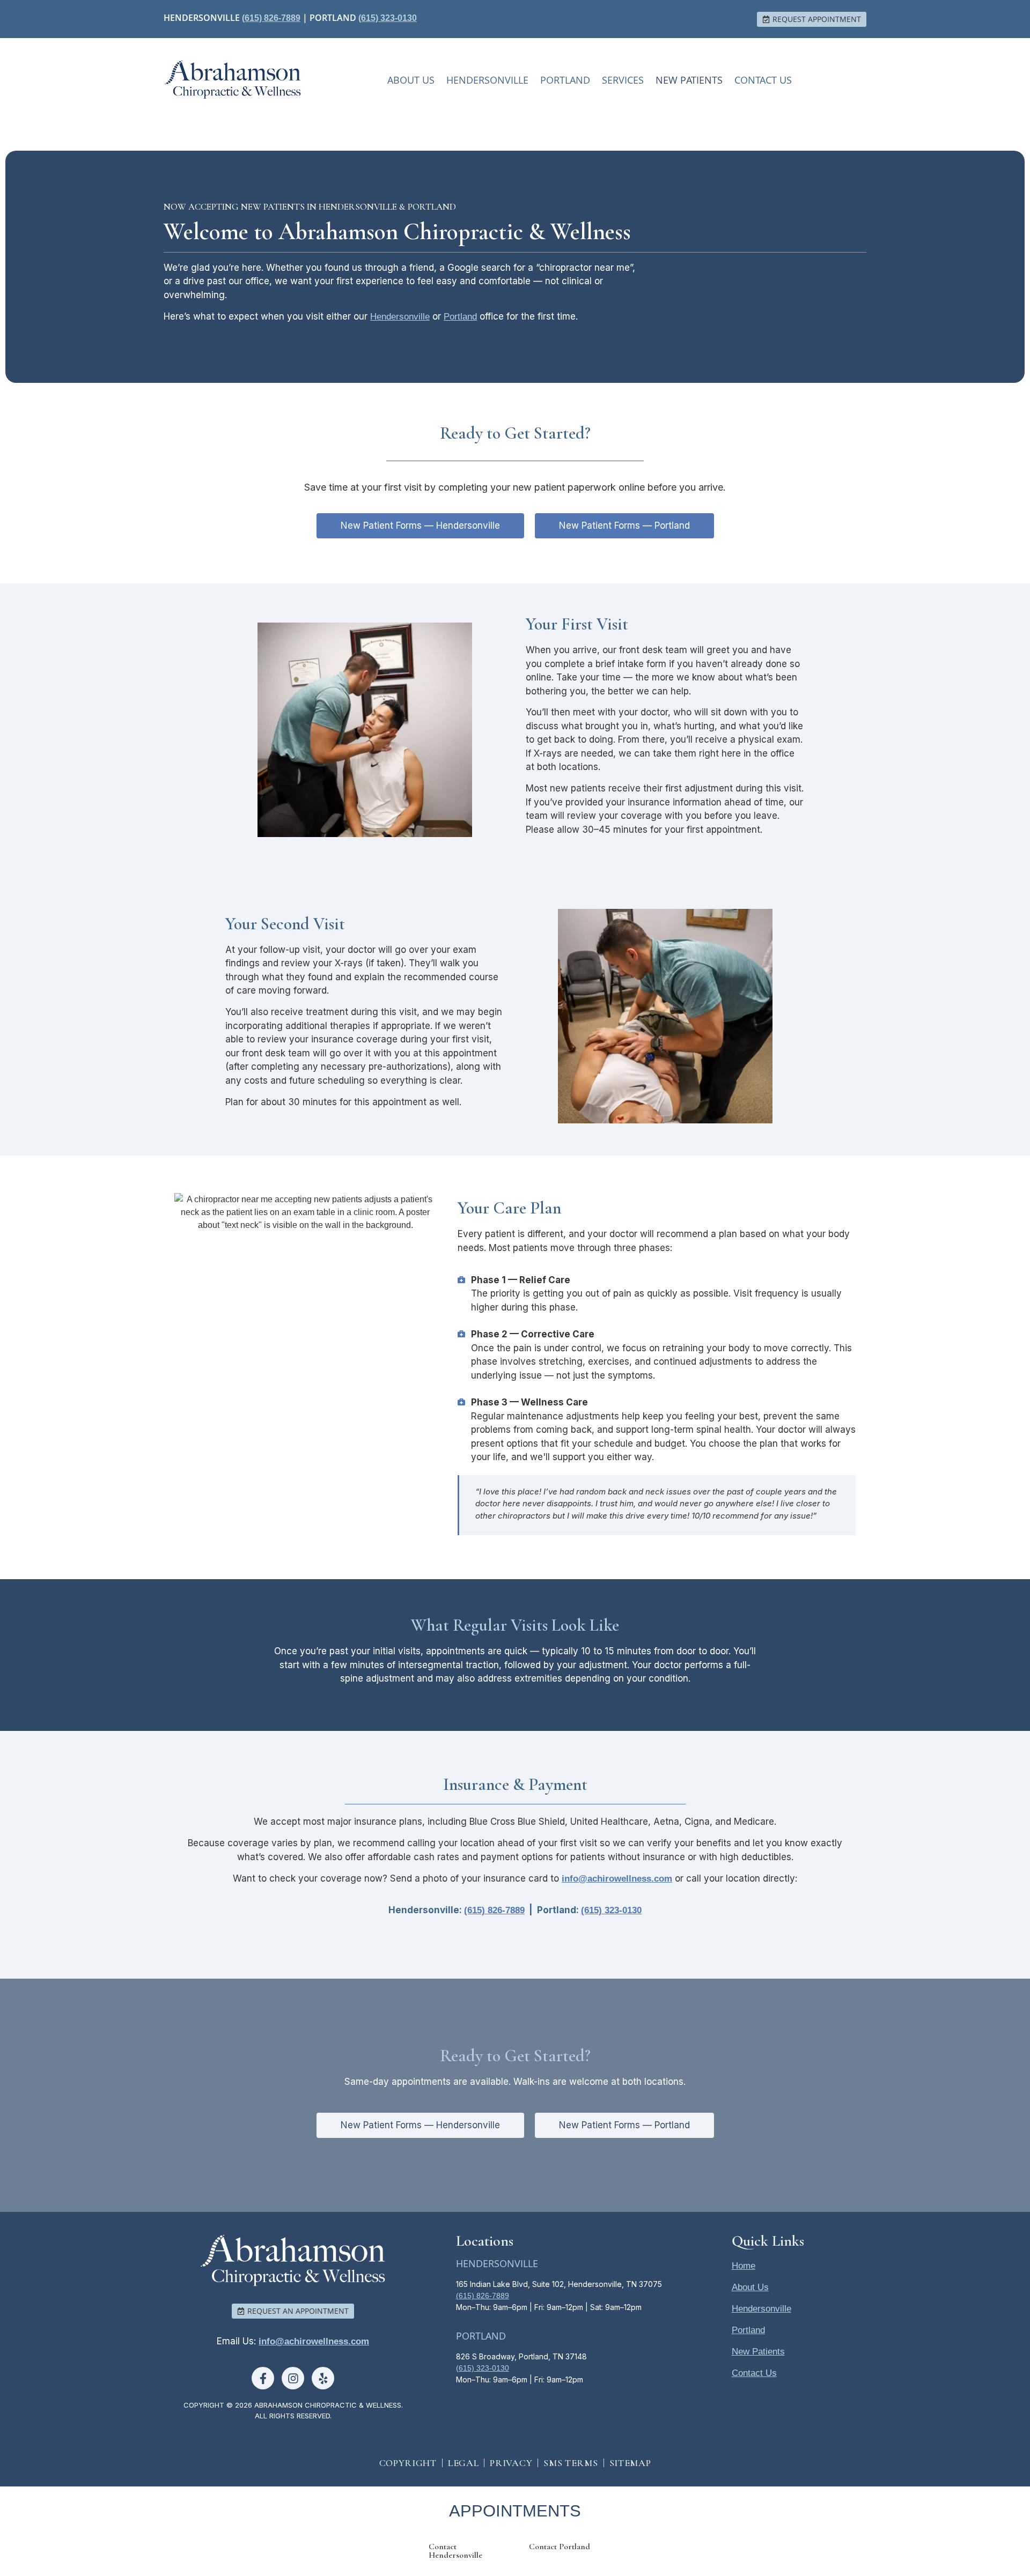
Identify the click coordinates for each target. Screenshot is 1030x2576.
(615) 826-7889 (271, 18)
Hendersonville (487, 80)
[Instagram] (293, 2378)
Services (623, 80)
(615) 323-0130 (388, 18)
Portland (565, 80)
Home (744, 2266)
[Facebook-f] (263, 2378)
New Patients (689, 80)
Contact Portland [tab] (560, 2547)
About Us (411, 80)
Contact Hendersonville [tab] (455, 2551)
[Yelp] (323, 2378)
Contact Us (763, 80)
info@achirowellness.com (314, 2341)
